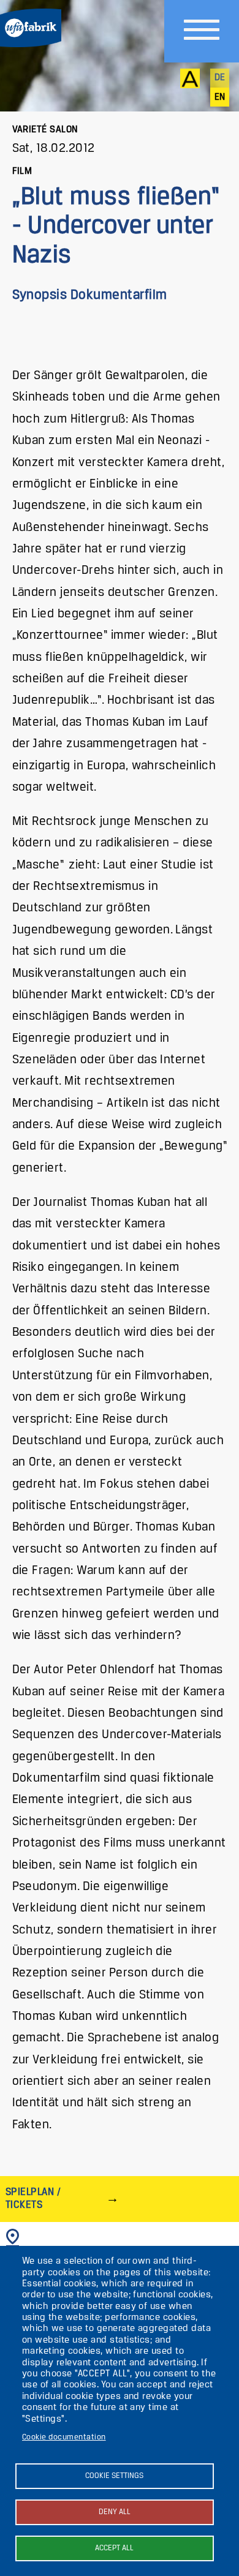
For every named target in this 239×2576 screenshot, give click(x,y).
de (220, 78)
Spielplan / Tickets (33, 2198)
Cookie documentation (64, 2437)
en (220, 97)
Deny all (115, 2512)
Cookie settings (114, 2476)
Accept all (114, 2548)
